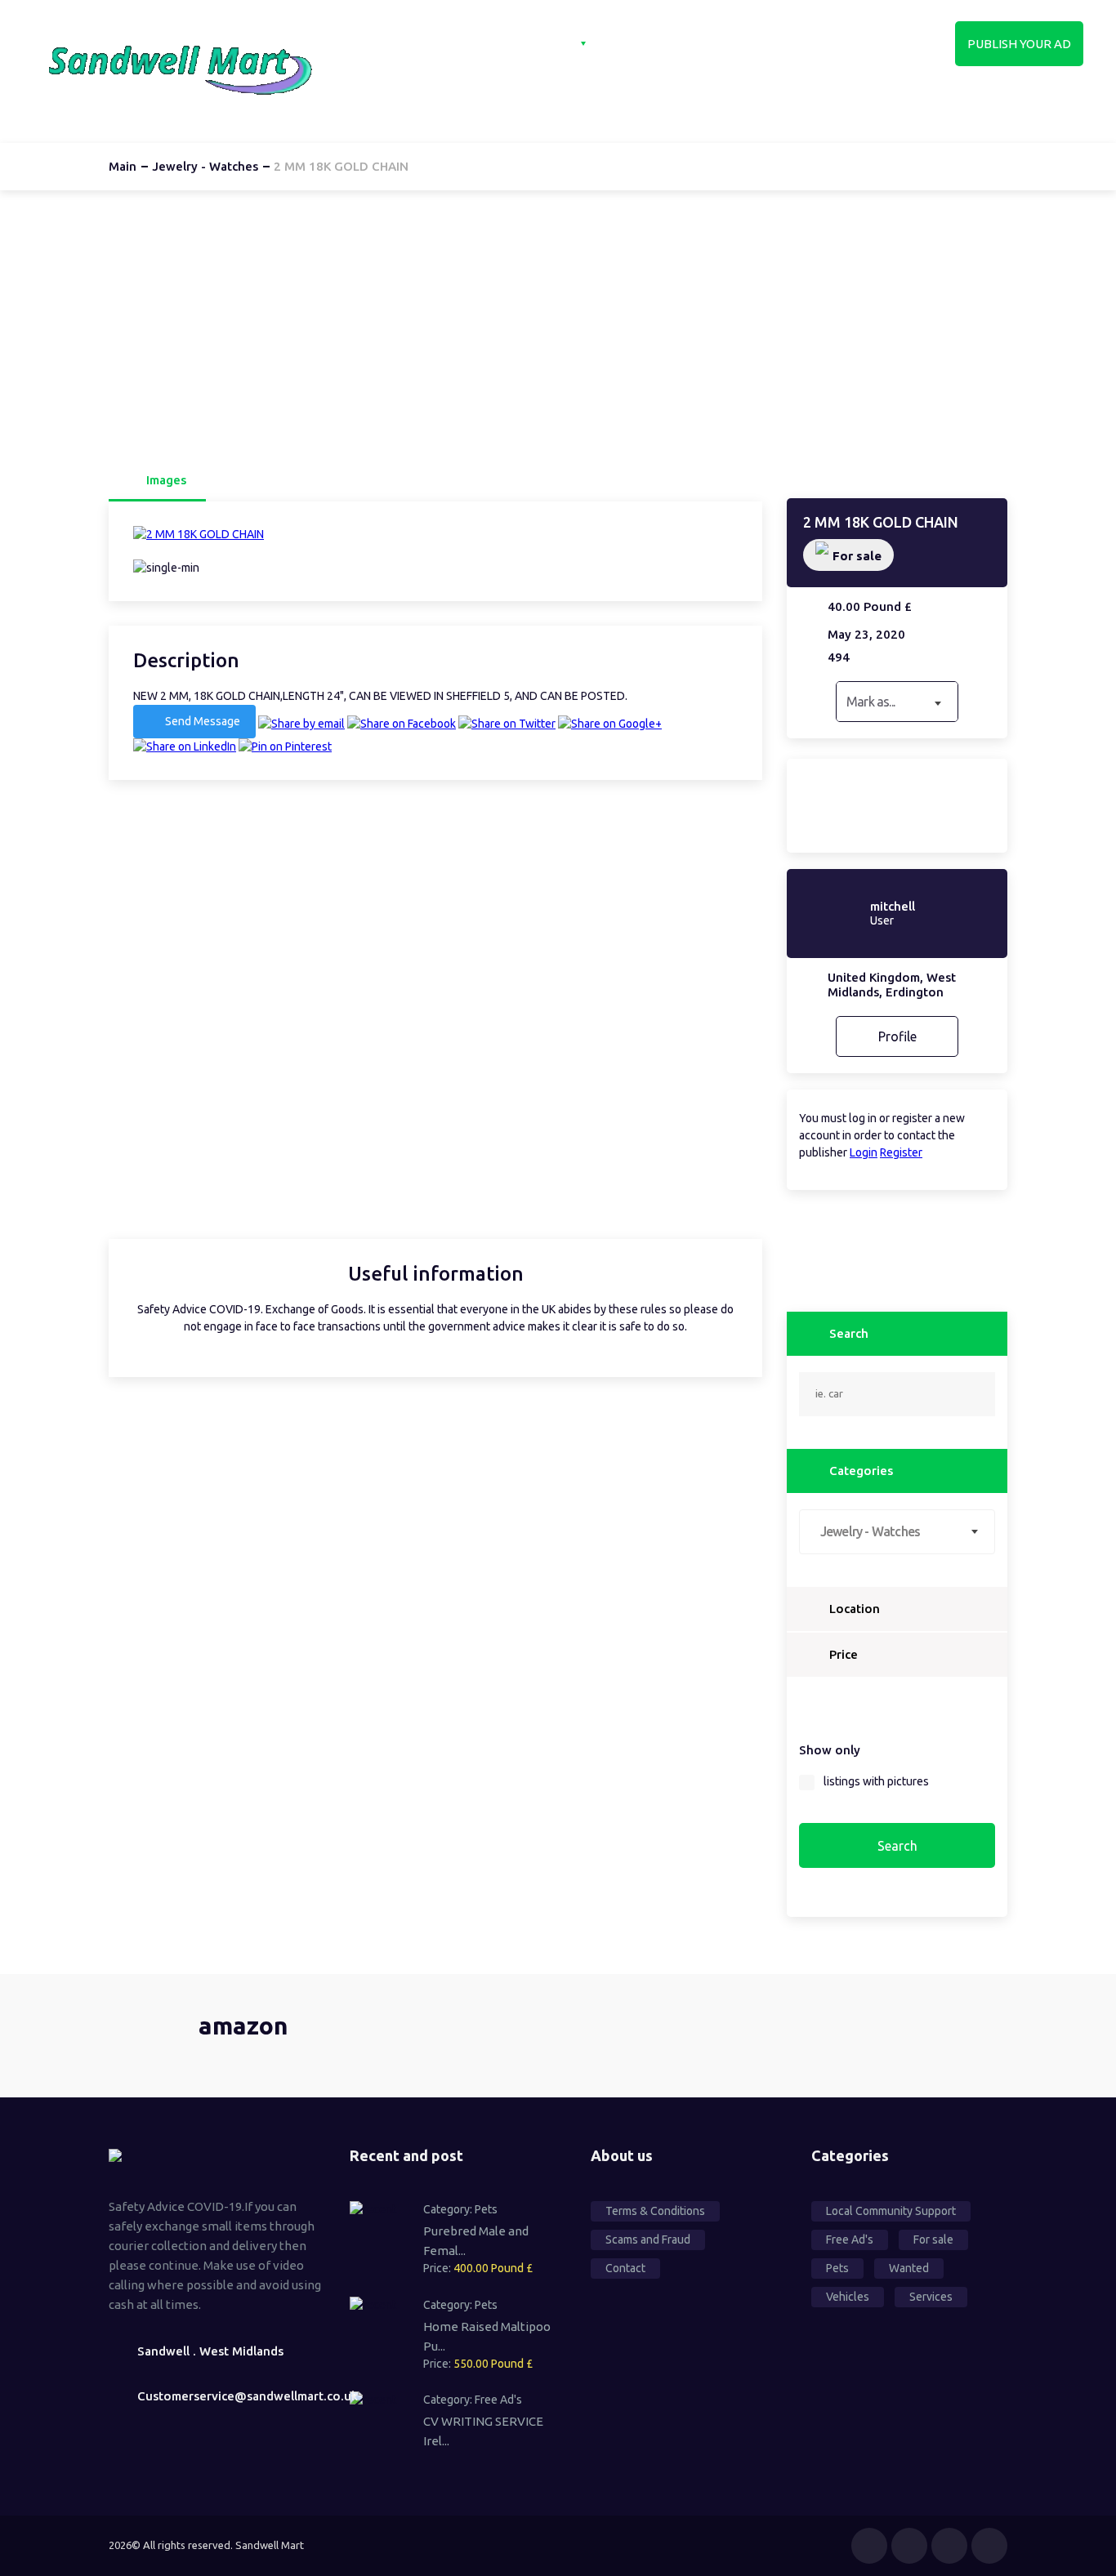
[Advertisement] (558, 325)
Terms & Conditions (655, 2211)
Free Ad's (498, 2400)
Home (446, 43)
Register (901, 1152)
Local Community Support (891, 2211)
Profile (897, 1036)
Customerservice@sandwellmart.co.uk (231, 2396)
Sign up (810, 43)
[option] (435, 535)
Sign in (729, 43)
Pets (486, 2209)
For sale (857, 556)
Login (864, 1152)
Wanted (909, 2268)
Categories (538, 43)
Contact (646, 43)
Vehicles (848, 2297)
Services (931, 2297)
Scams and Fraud (648, 2240)
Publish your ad (1019, 44)
